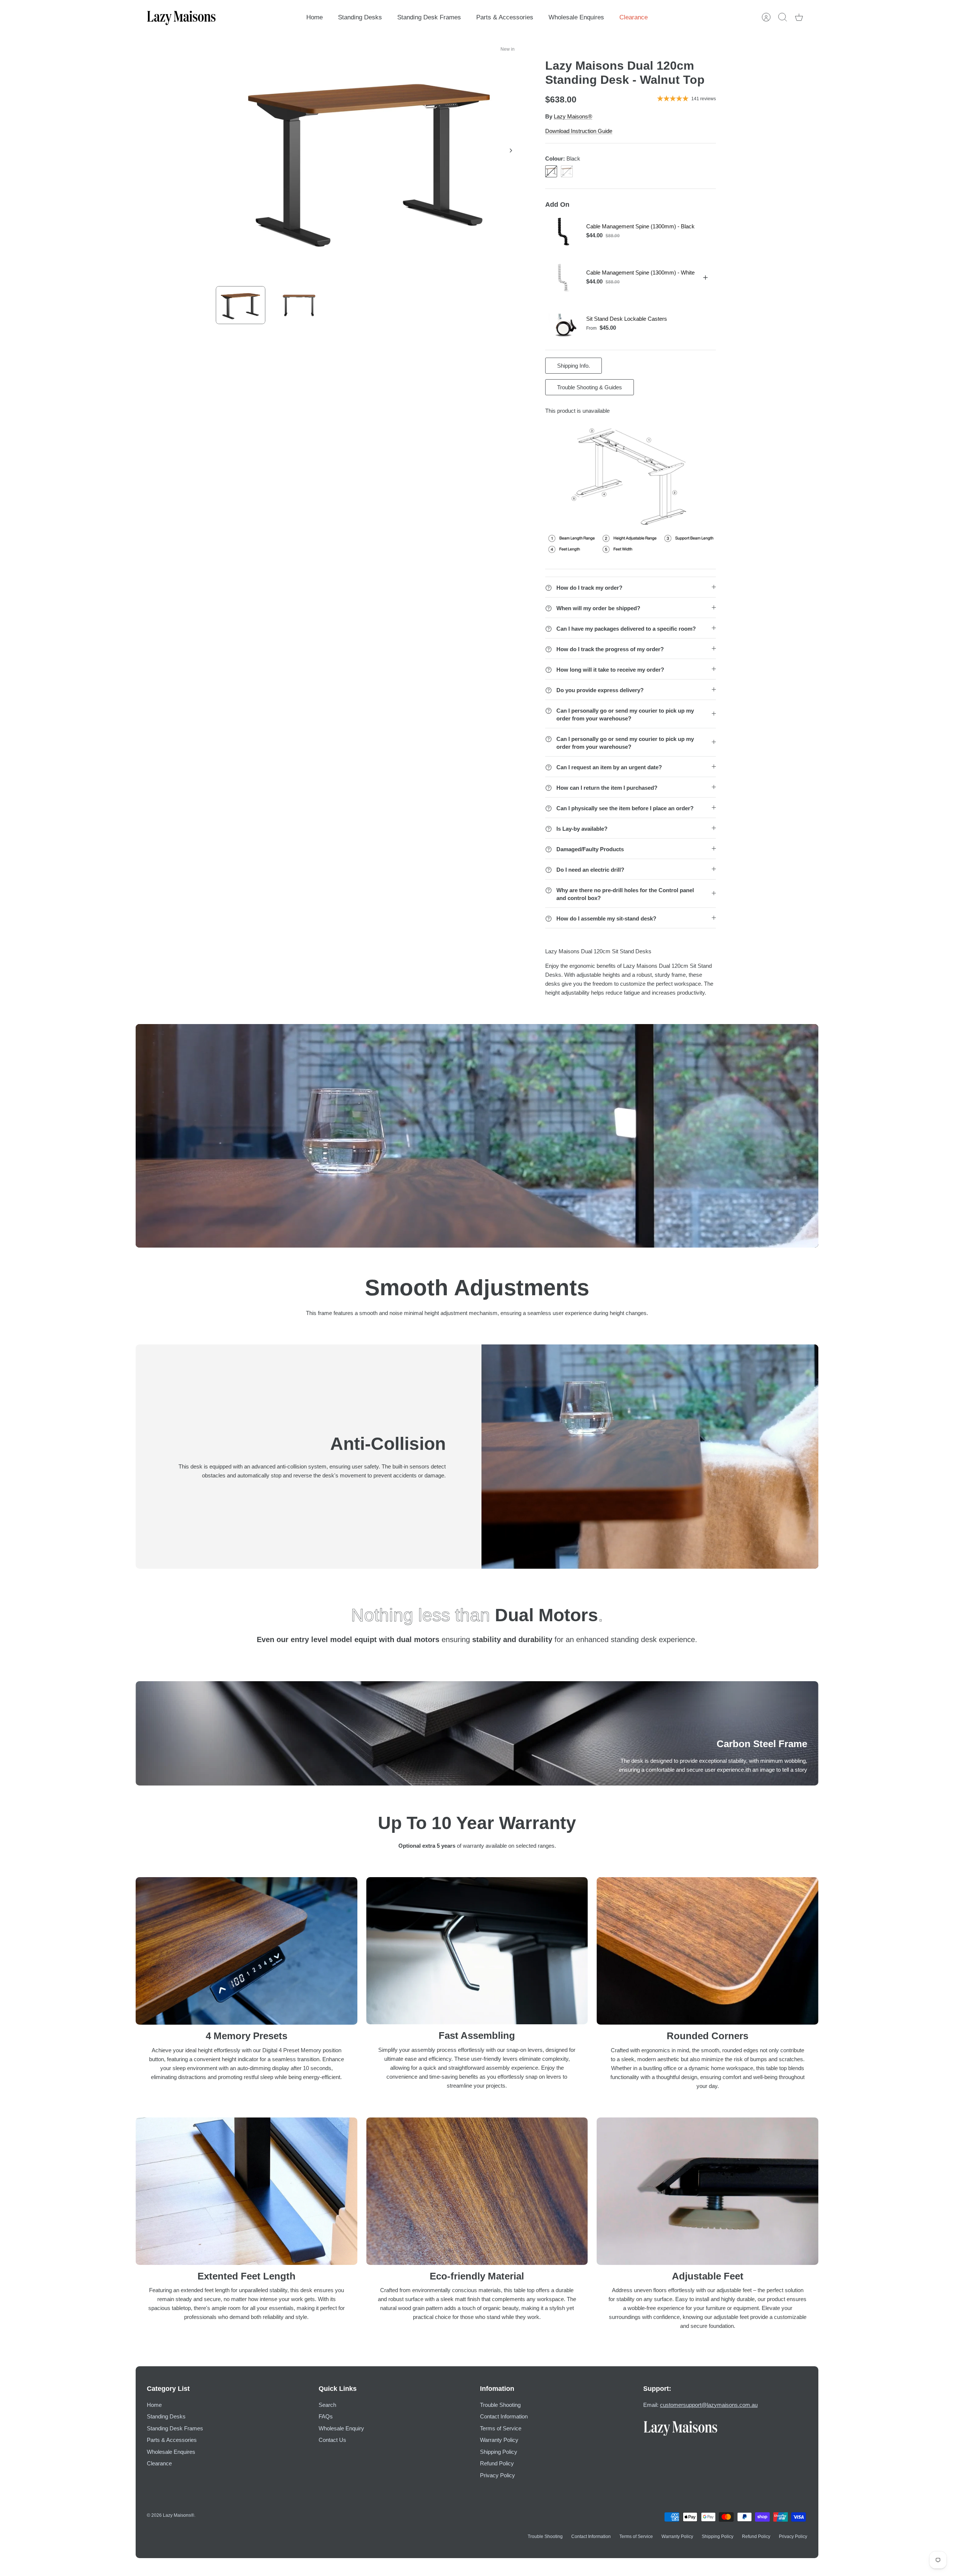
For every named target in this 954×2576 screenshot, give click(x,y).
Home (315, 17)
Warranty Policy (499, 2440)
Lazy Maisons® (573, 116)
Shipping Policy (499, 2452)
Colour (563, 159)
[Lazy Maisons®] (181, 17)
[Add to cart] (705, 278)
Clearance (634, 17)
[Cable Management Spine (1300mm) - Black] (564, 231)
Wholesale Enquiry (341, 2428)
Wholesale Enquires (576, 17)
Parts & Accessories (505, 17)
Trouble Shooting (500, 2405)
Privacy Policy (497, 2475)
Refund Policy (497, 2463)
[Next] (511, 150)
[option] (369, 159)
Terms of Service (501, 2428)
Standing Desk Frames (429, 17)
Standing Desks (360, 17)
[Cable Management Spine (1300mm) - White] (564, 278)
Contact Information (504, 2416)
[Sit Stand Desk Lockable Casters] (564, 324)
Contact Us (332, 2440)
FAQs (326, 2416)
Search (327, 2405)
